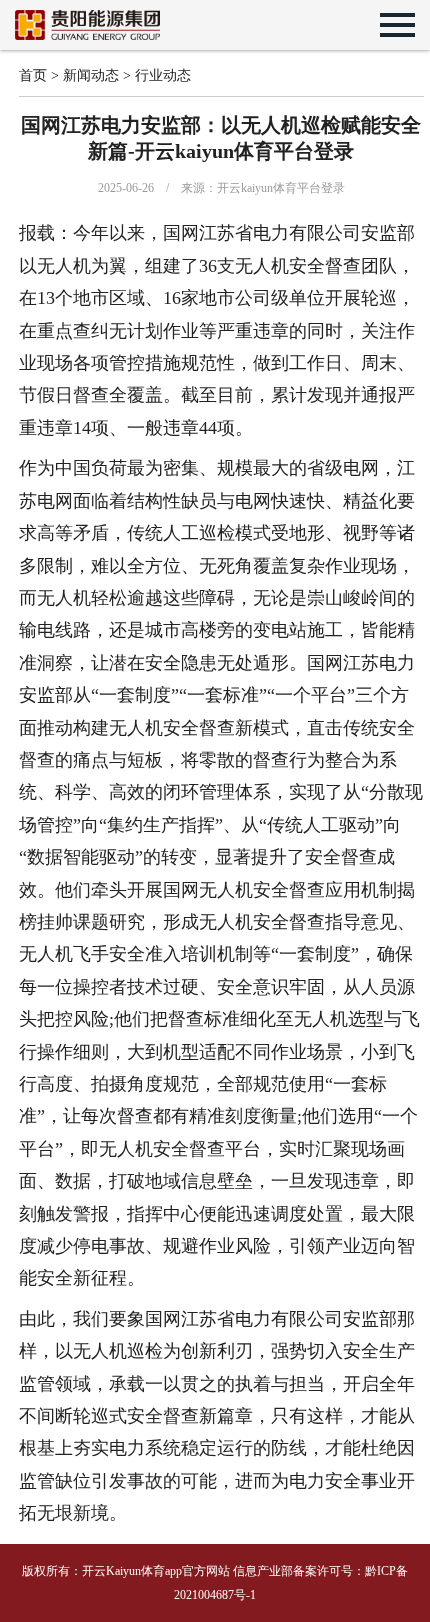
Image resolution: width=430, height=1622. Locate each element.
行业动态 (163, 75)
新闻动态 (91, 75)
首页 (33, 75)
